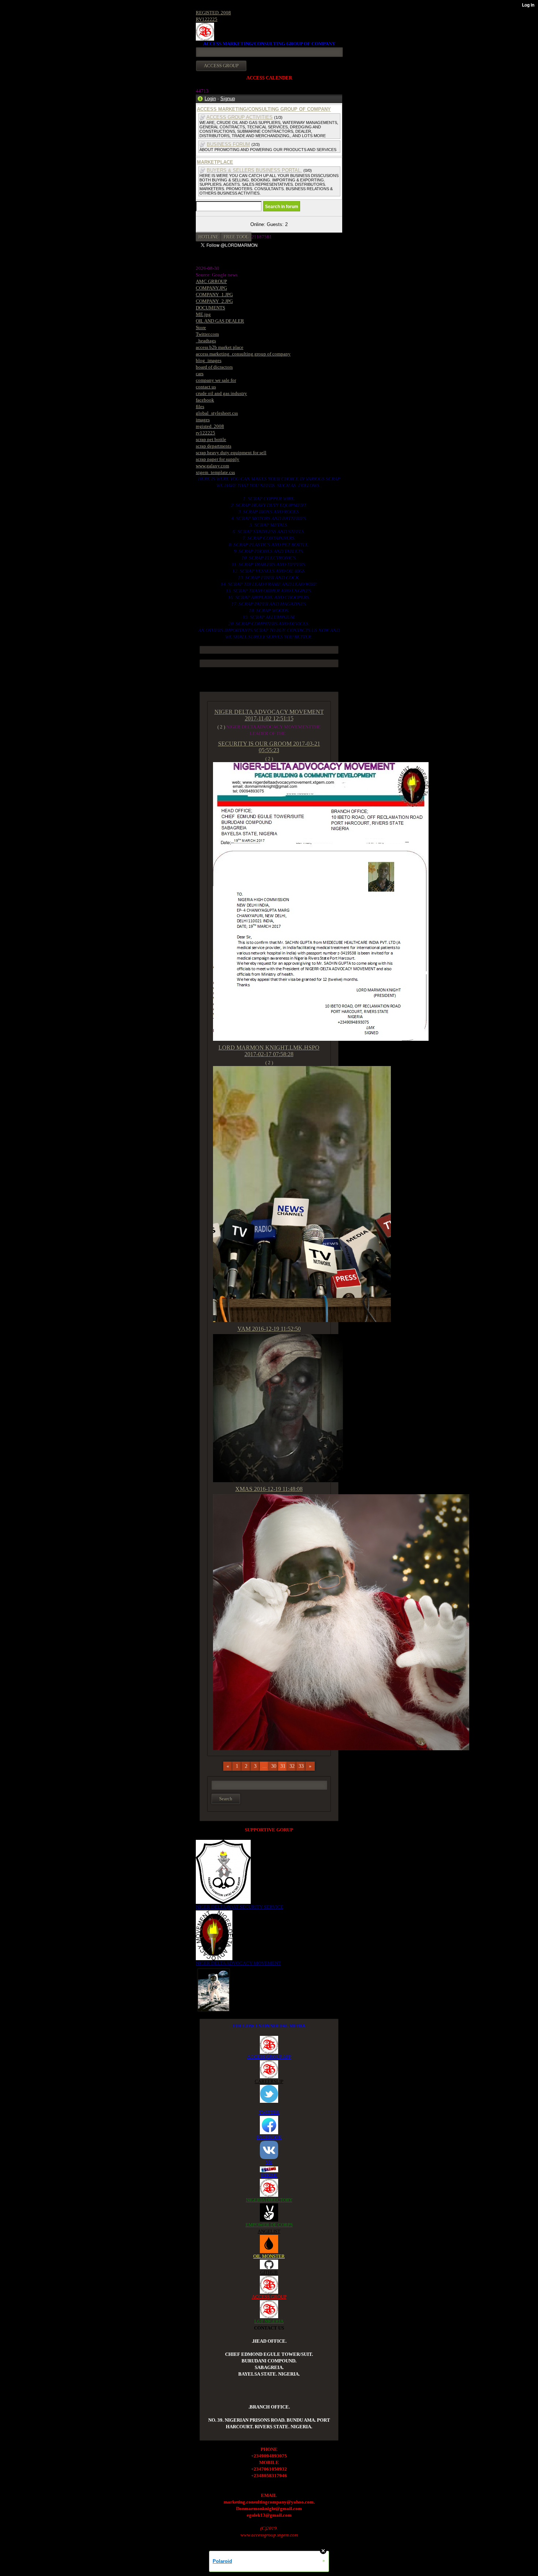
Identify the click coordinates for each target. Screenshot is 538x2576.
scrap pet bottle (211, 439)
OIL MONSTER (269, 2256)
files (200, 406)
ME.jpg (203, 314)
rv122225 (206, 433)
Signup (228, 99)
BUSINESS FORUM (228, 144)
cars (200, 374)
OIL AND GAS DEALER (220, 321)
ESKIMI (269, 2175)
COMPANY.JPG (211, 288)
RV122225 (207, 19)
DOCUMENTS (210, 308)
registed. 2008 (210, 426)
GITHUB (269, 2272)
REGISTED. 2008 (213, 13)
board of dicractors (214, 367)
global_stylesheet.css (217, 413)
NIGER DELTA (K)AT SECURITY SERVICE (240, 1907)
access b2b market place (220, 347)
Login (210, 99)
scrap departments (214, 446)
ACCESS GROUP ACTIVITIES (240, 117)
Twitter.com (207, 334)
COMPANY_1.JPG (214, 295)
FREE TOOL (236, 237)
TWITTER (269, 2112)
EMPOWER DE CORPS (269, 2225)
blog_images (209, 360)
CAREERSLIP (269, 2081)
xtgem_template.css (215, 472)
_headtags (206, 341)
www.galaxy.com (212, 466)
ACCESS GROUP (269, 2297)
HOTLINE (208, 237)
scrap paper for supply (218, 459)
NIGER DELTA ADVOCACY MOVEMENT (238, 1963)
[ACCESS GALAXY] (214, 1989)
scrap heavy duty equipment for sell (231, 453)
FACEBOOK (269, 2137)
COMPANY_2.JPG (214, 301)
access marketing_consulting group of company (243, 354)
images (203, 420)
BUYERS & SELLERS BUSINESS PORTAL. (254, 170)
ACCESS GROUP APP (269, 2057)
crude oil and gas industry (221, 393)
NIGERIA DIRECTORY (269, 2200)
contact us (206, 387)
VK (269, 2162)
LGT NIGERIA (269, 2321)
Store (201, 327)
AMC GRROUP (211, 281)
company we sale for (216, 380)
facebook (205, 400)
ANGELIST (269, 2231)
